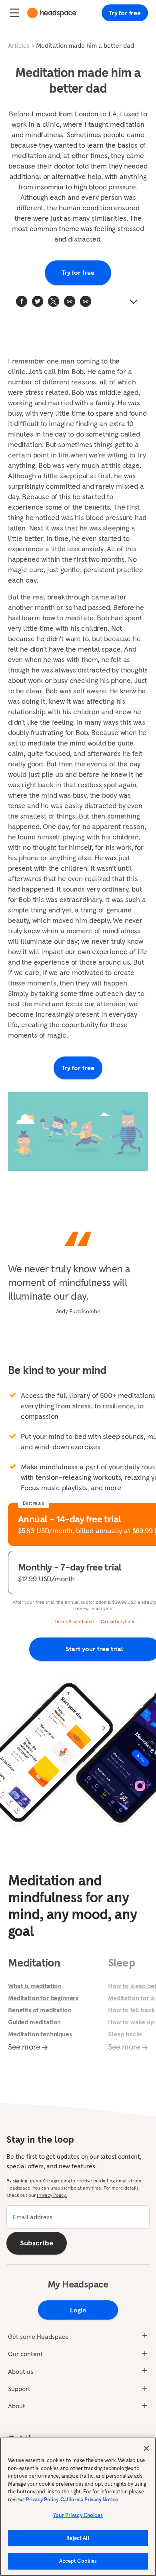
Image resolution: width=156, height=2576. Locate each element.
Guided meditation (34, 2022)
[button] (86, 301)
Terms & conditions (74, 1621)
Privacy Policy (42, 2500)
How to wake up (131, 2022)
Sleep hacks (125, 2034)
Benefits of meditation (40, 2010)
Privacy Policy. (52, 2195)
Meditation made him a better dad (85, 45)
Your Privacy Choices (78, 2515)
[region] (78, 2507)
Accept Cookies (78, 2561)
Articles (19, 45)
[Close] (146, 2448)
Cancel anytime (117, 1621)
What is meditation (35, 1986)
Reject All (78, 2538)
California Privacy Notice (89, 2500)
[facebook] (22, 301)
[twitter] (38, 301)
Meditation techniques (40, 2034)
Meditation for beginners (43, 1998)
